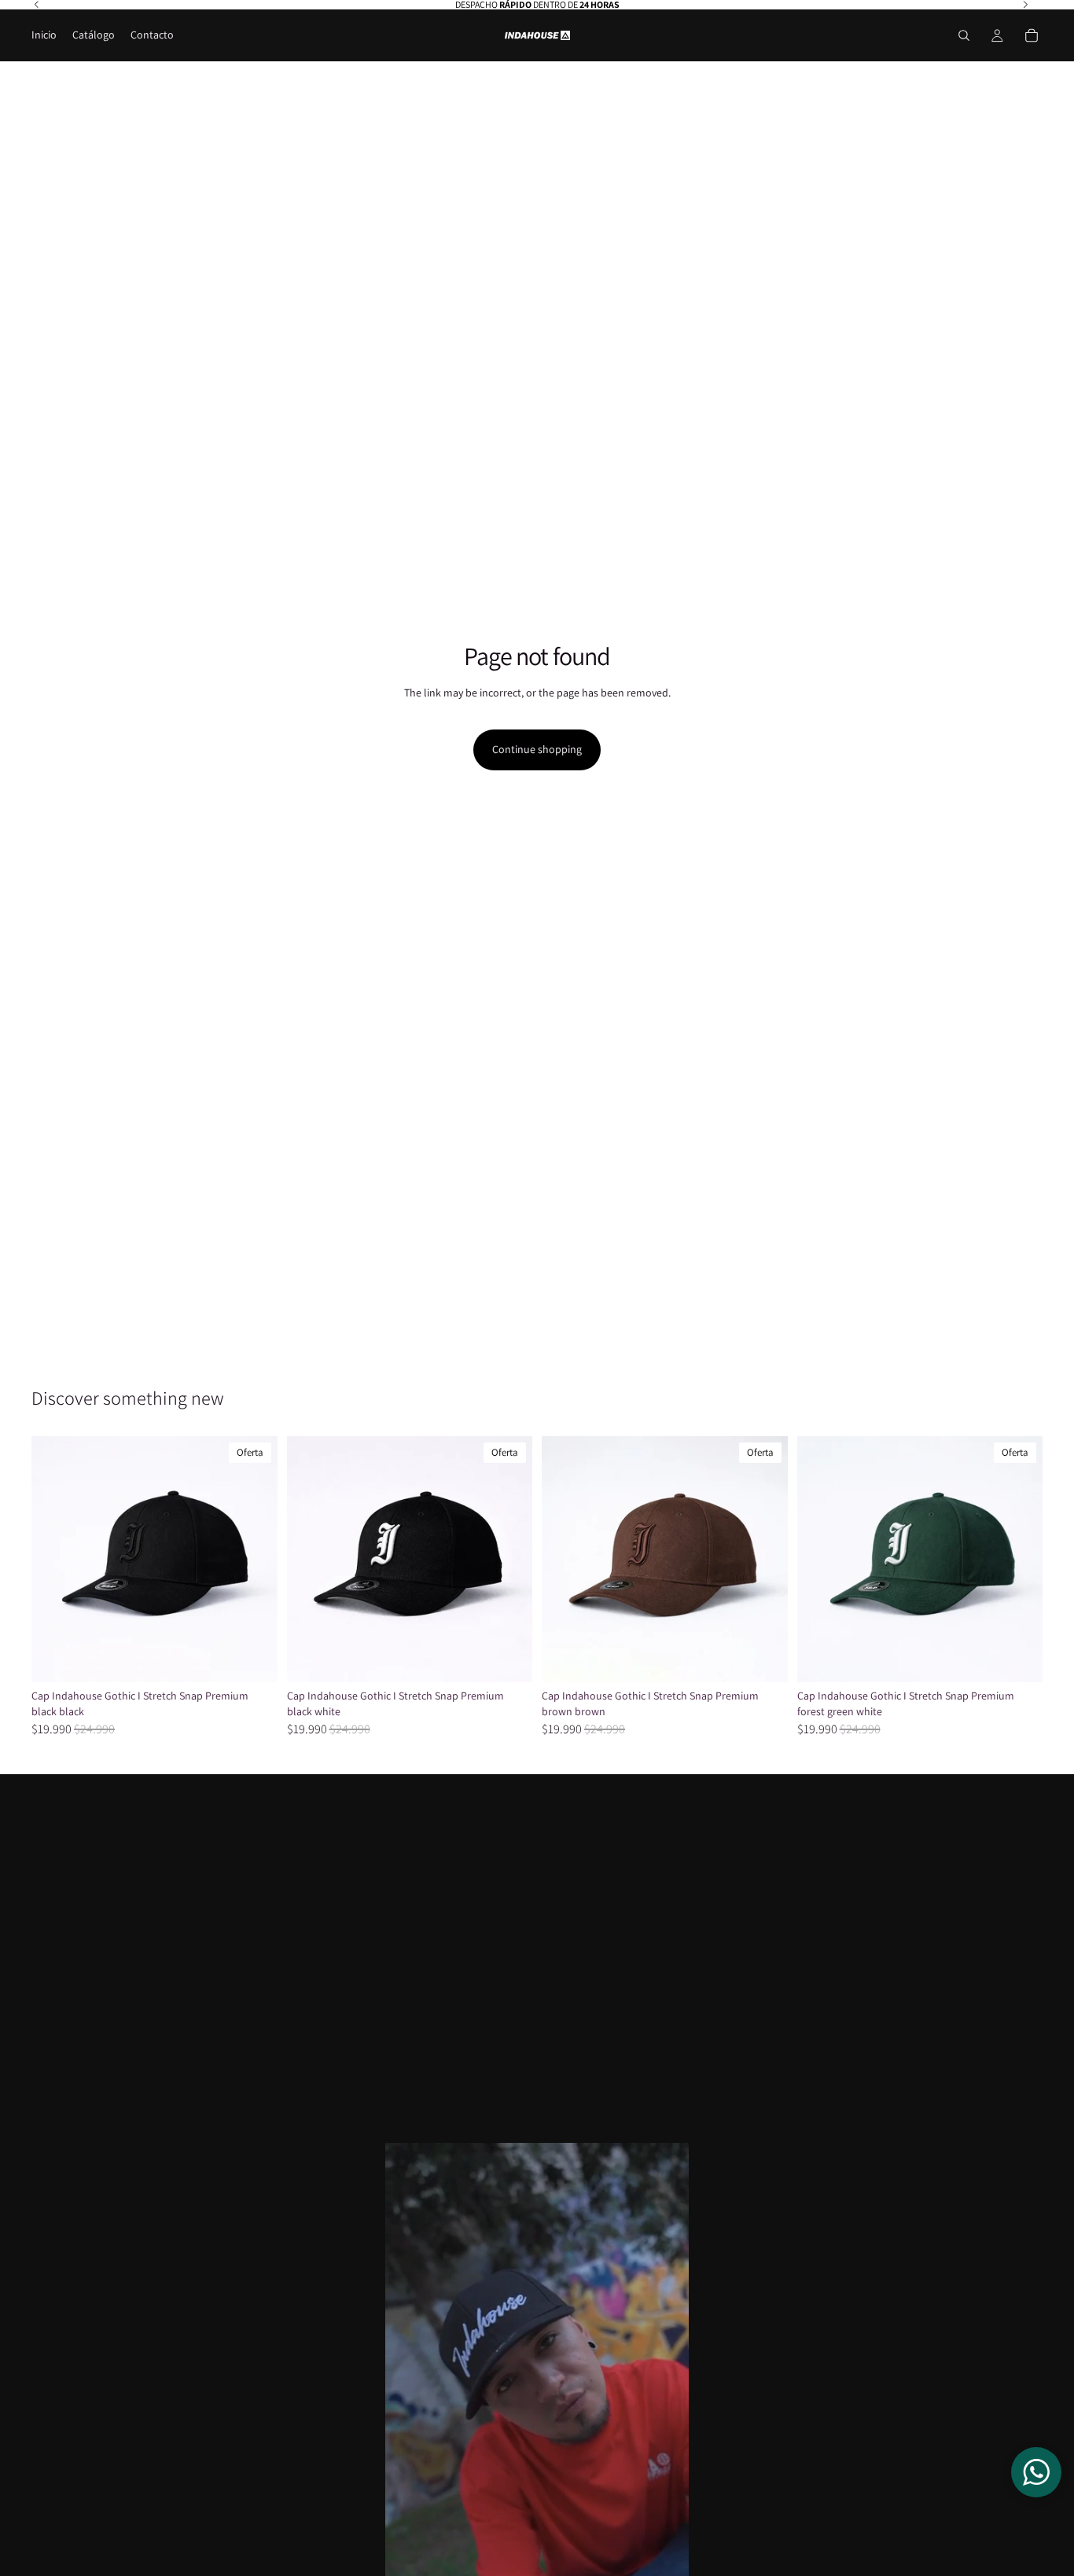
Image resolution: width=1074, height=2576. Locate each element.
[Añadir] (253, 1658)
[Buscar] (964, 35)
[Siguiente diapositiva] (254, 1560)
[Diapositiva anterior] (55, 1560)
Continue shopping (537, 749)
